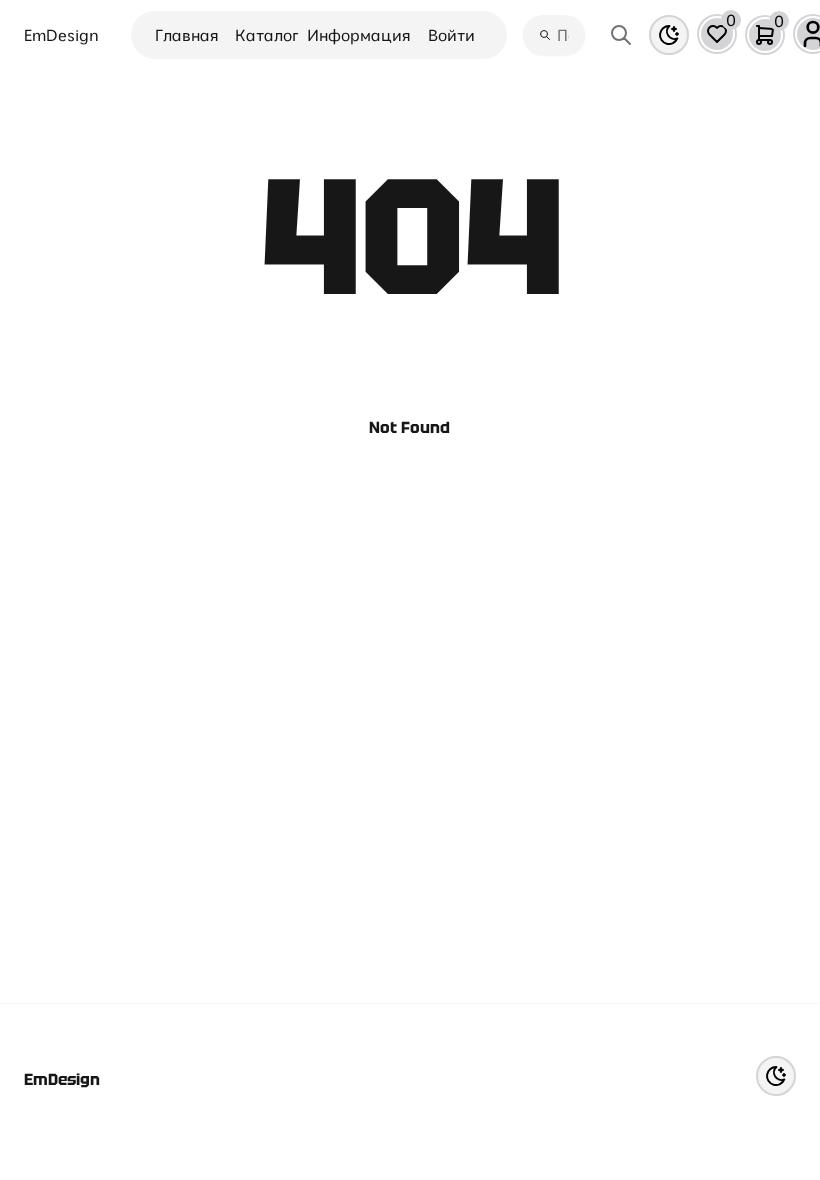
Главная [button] (187, 35)
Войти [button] (451, 35)
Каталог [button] (267, 35)
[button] (717, 34)
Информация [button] (359, 35)
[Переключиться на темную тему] (669, 35)
